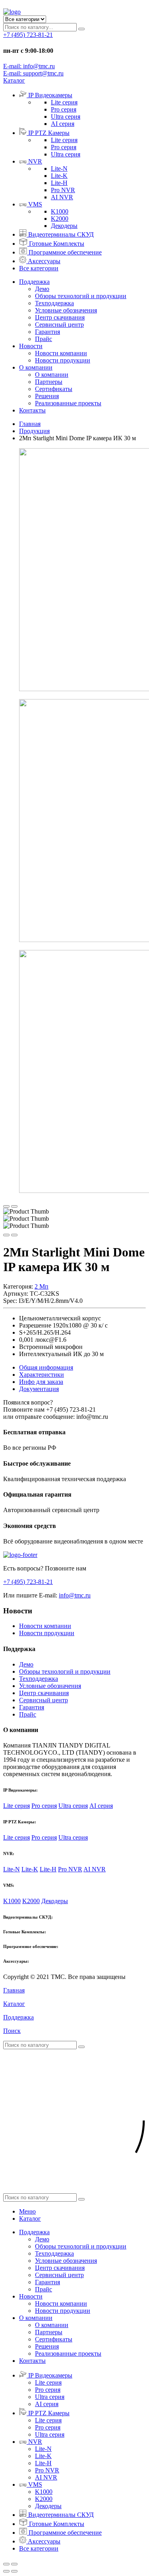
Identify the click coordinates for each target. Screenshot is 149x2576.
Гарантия (47, 332)
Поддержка (34, 282)
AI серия (63, 124)
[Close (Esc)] (6, 2564)
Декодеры (64, 226)
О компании (36, 367)
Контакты (32, 410)
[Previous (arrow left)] (6, 2571)
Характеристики (42, 1375)
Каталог (30, 2219)
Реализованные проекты (68, 403)
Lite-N (59, 169)
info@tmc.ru (75, 1595)
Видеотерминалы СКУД (61, 234)
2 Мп (42, 1286)
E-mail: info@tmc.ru (29, 66)
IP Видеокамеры (50, 95)
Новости (31, 346)
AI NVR (62, 197)
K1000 (60, 211)
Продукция (34, 431)
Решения (47, 396)
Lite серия (64, 102)
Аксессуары (44, 261)
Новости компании (61, 353)
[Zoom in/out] (14, 2564)
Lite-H (59, 183)
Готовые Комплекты (57, 244)
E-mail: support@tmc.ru (33, 73)
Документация (39, 1389)
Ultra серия (66, 117)
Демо (42, 289)
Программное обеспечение (65, 252)
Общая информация (46, 1367)
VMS (35, 204)
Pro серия (64, 109)
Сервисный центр (59, 325)
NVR (35, 161)
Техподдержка (54, 303)
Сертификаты (54, 389)
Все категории (39, 268)
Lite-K (59, 176)
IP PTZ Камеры (49, 133)
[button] (14, 80)
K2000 (60, 219)
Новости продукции (63, 360)
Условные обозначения (66, 310)
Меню (27, 2211)
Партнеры (49, 382)
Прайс (44, 339)
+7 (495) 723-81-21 (28, 35)
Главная (30, 424)
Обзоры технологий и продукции (81, 296)
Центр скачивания (60, 317)
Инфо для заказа (41, 1382)
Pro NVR (63, 190)
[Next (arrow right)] (14, 2571)
